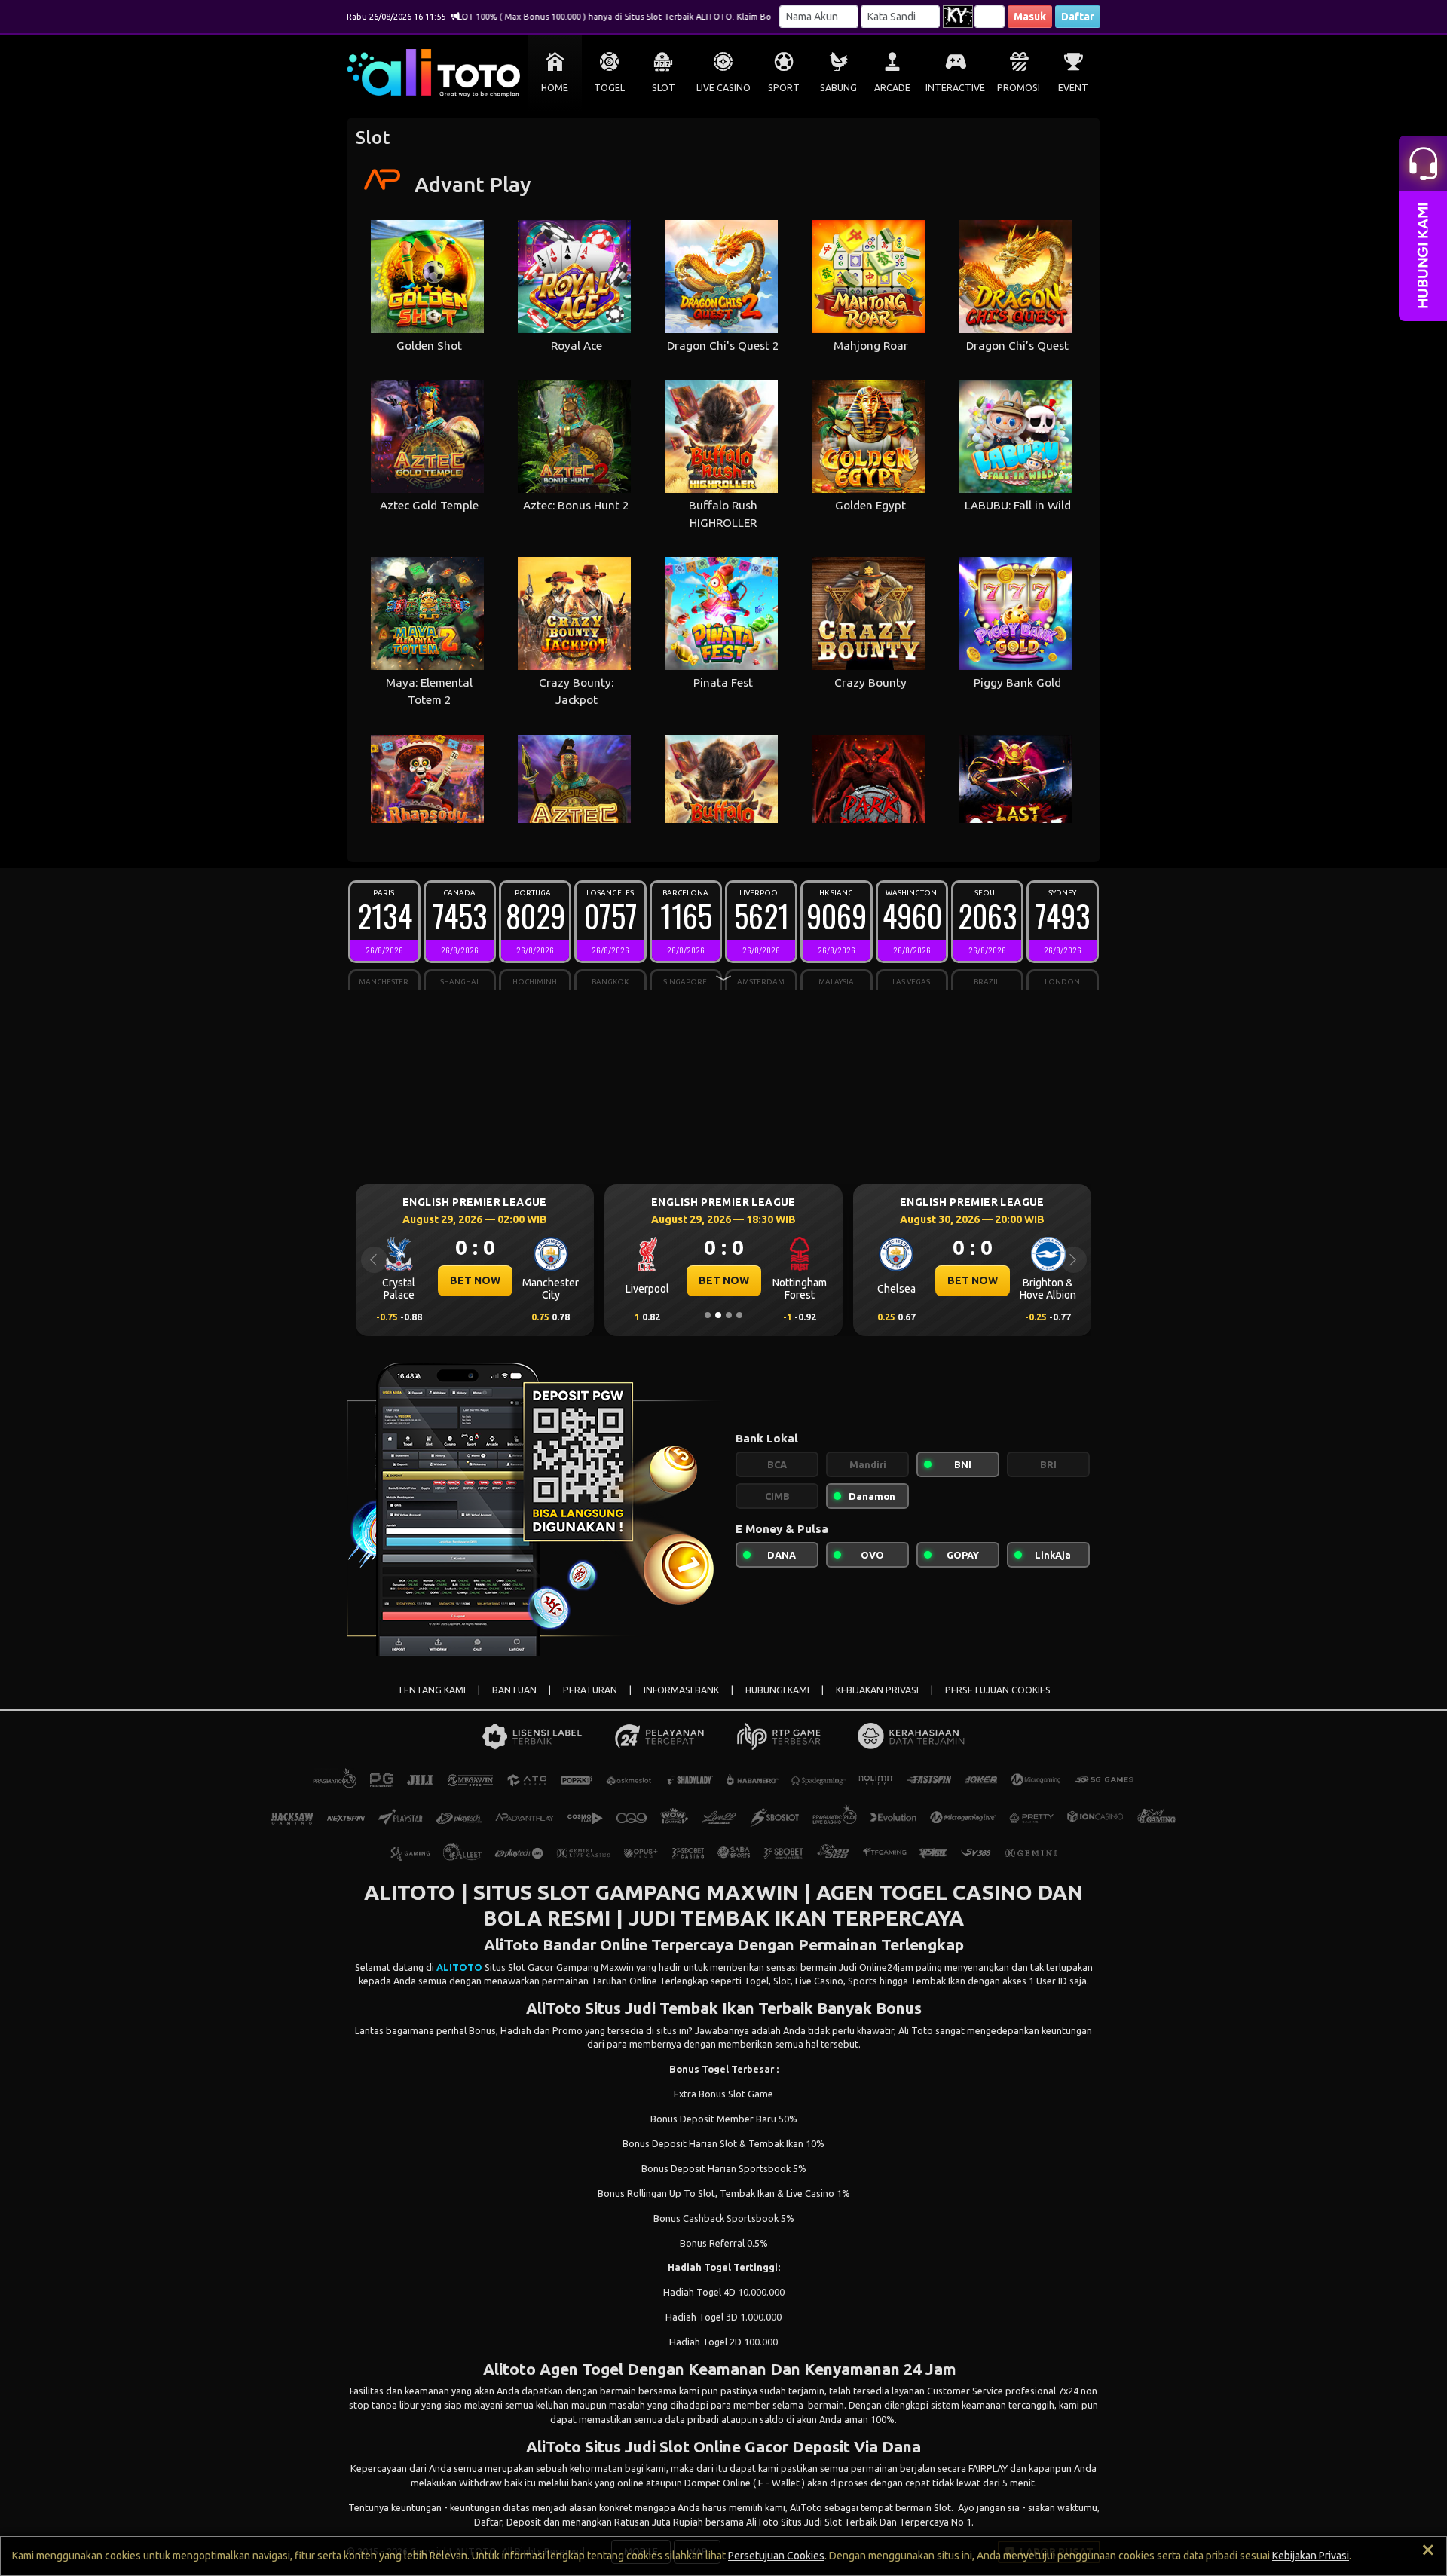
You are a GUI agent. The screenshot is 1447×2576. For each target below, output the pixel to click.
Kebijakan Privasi (1311, 2556)
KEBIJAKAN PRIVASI (877, 1690)
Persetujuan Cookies (776, 2556)
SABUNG (838, 88)
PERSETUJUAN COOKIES (998, 1690)
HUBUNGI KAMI (777, 1690)
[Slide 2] (718, 1315)
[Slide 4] (739, 1315)
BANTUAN (514, 1690)
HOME (555, 88)
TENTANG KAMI (431, 1690)
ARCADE (892, 88)
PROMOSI (1019, 88)
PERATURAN (590, 1690)
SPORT (784, 88)
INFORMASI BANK (681, 1690)
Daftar (1078, 17)
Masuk (1030, 17)
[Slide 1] (708, 1315)
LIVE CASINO (723, 88)
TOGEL (609, 88)
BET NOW (475, 1280)
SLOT (664, 88)
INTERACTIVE (955, 88)
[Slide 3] (729, 1315)
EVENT (1073, 88)
